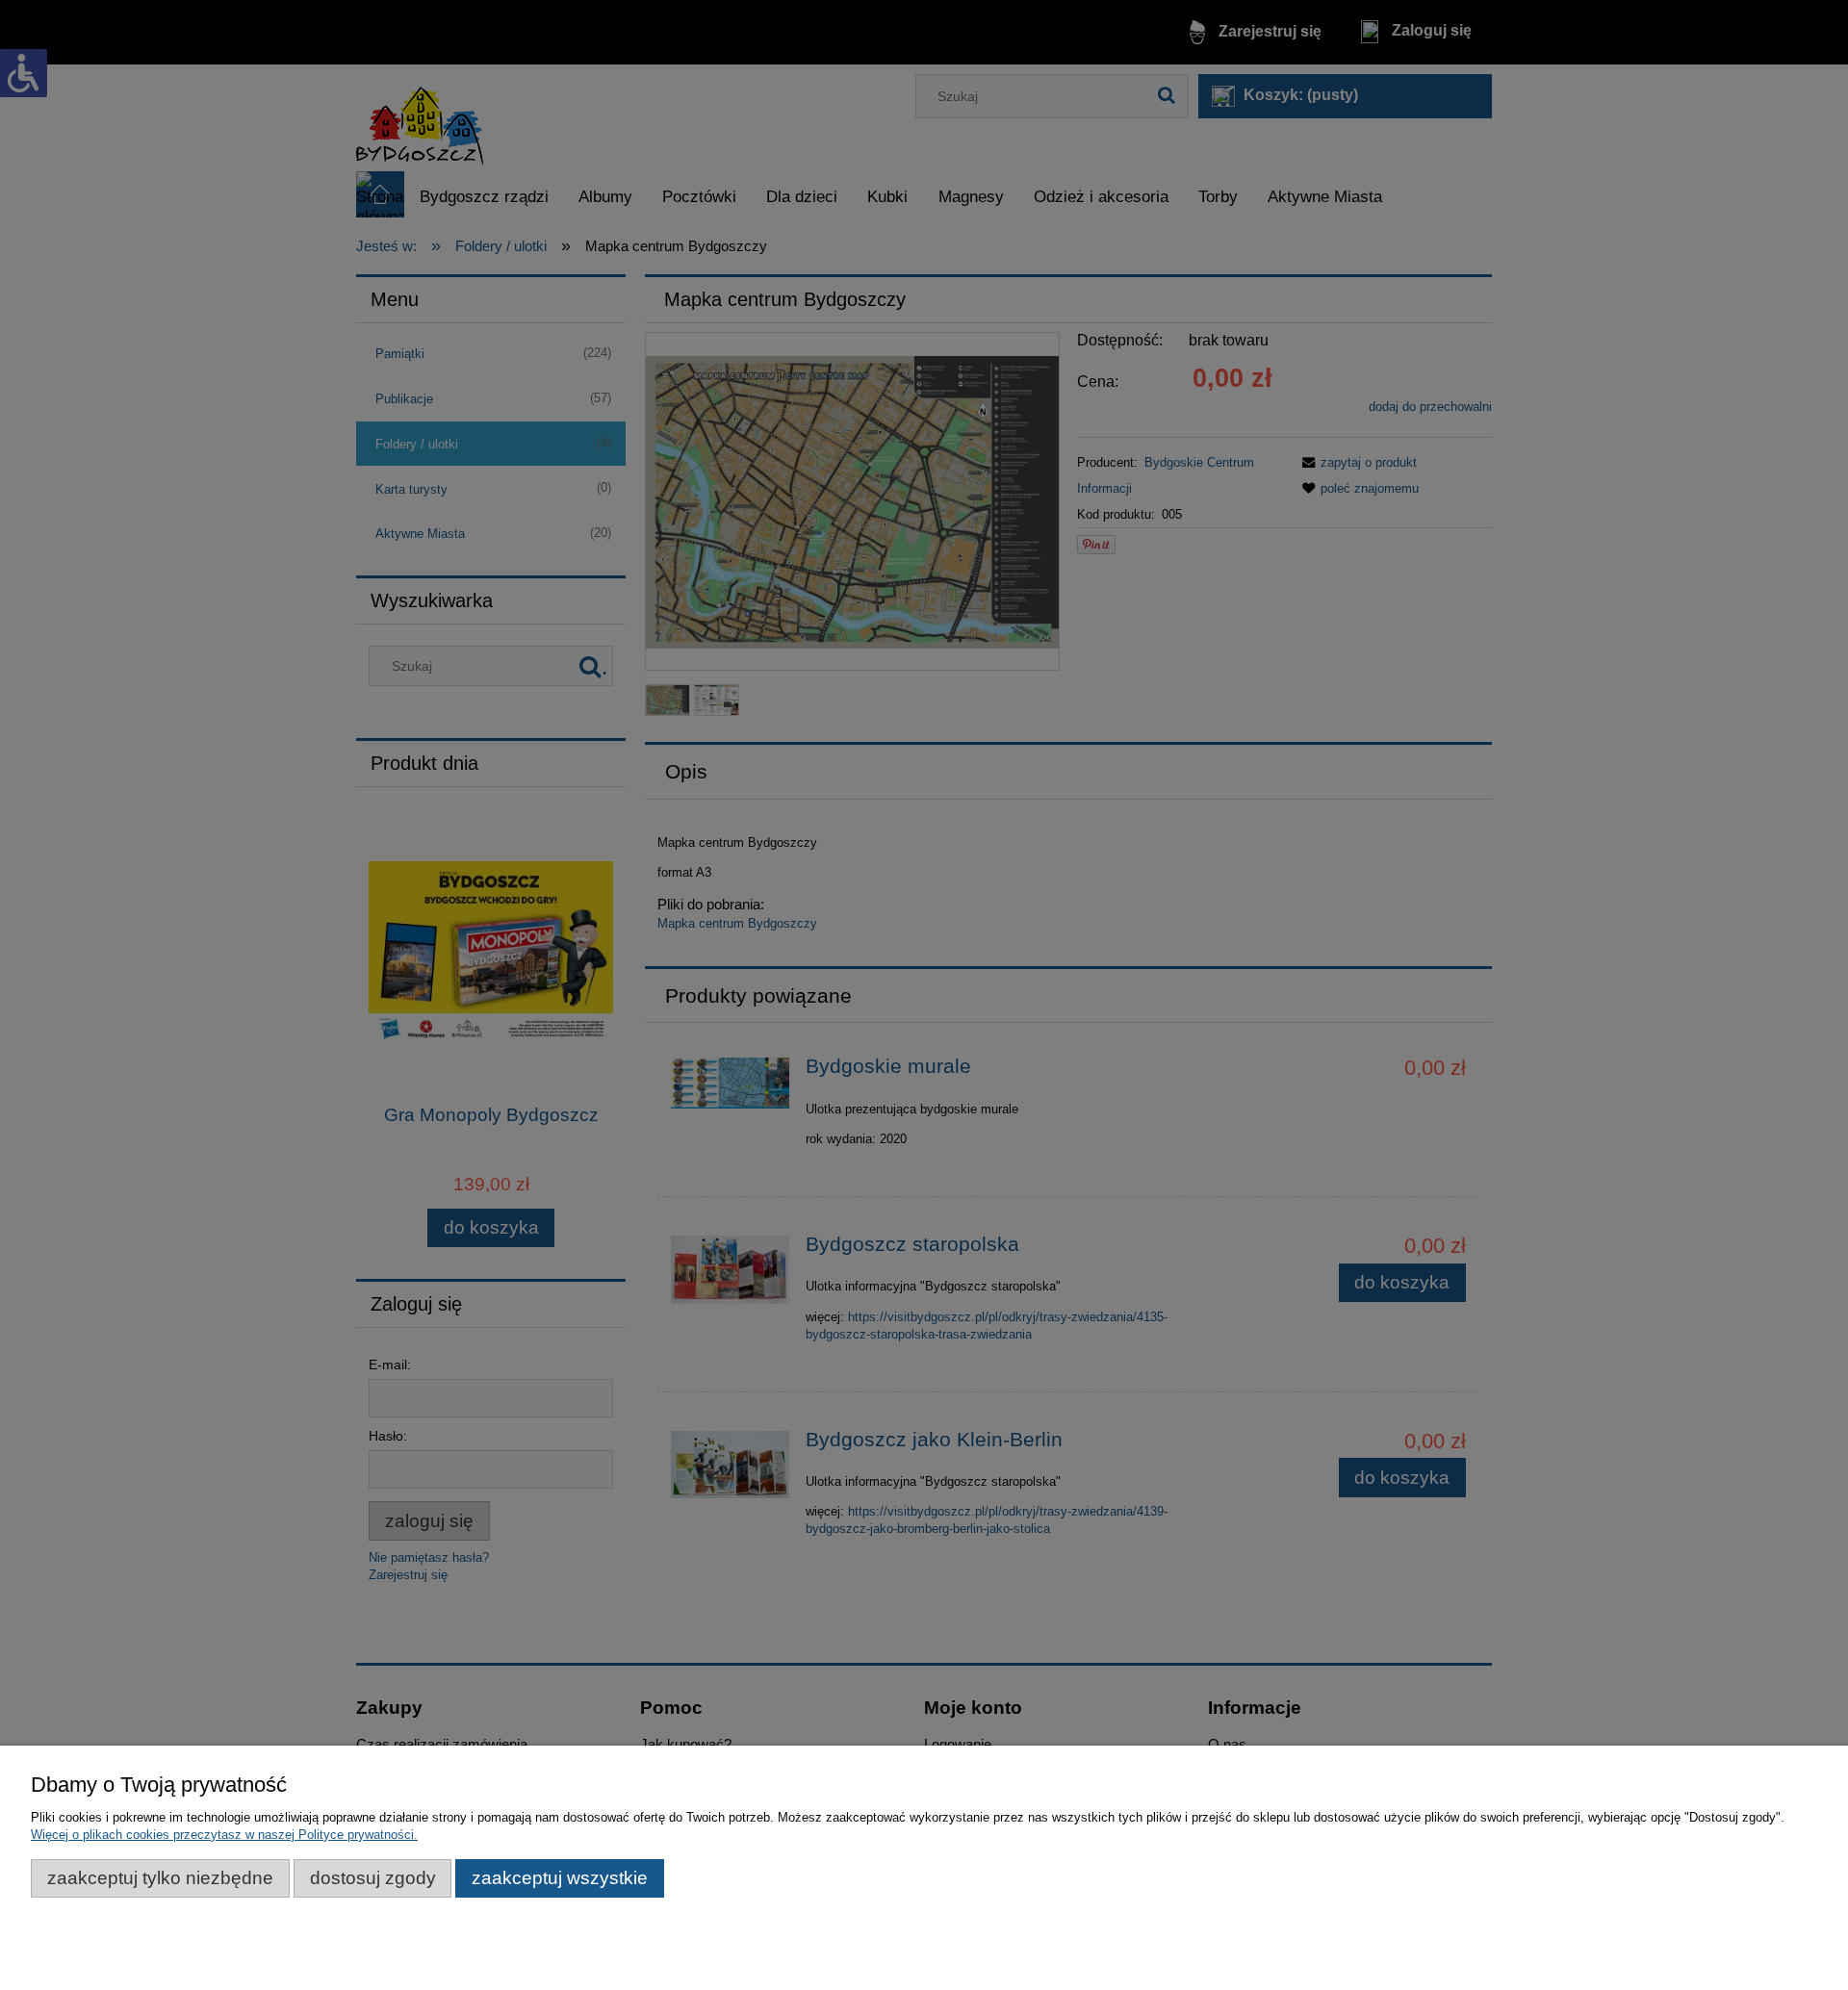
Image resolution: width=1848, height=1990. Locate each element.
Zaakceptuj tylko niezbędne (160, 1878)
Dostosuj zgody (373, 1878)
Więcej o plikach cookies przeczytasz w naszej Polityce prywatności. (224, 1835)
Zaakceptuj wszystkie (560, 1878)
